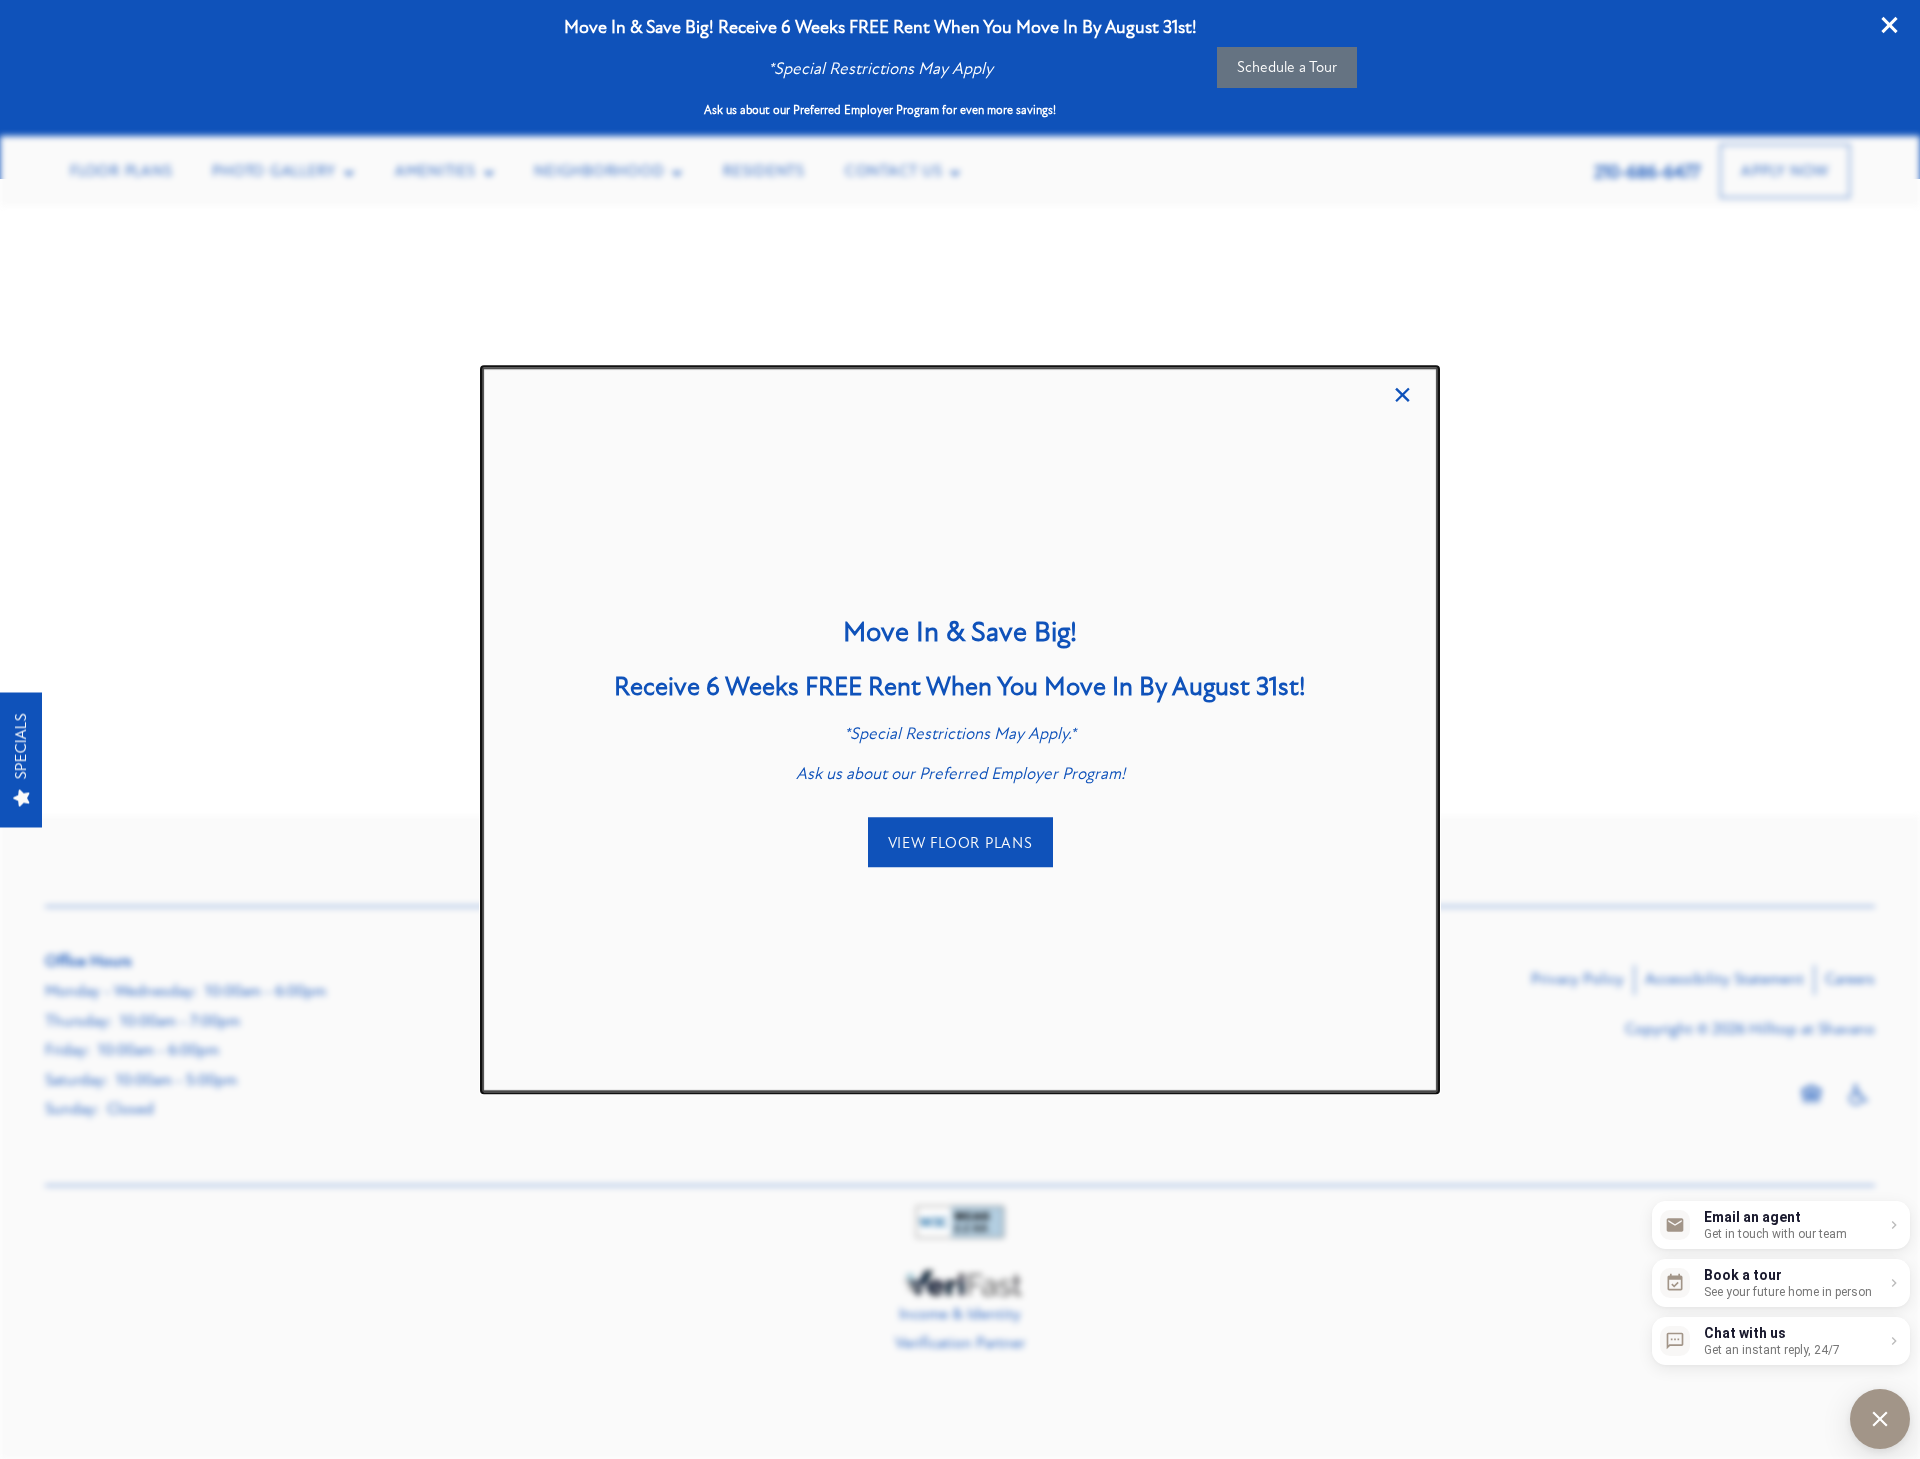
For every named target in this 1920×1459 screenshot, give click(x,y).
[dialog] (960, 730)
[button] (960, 843)
